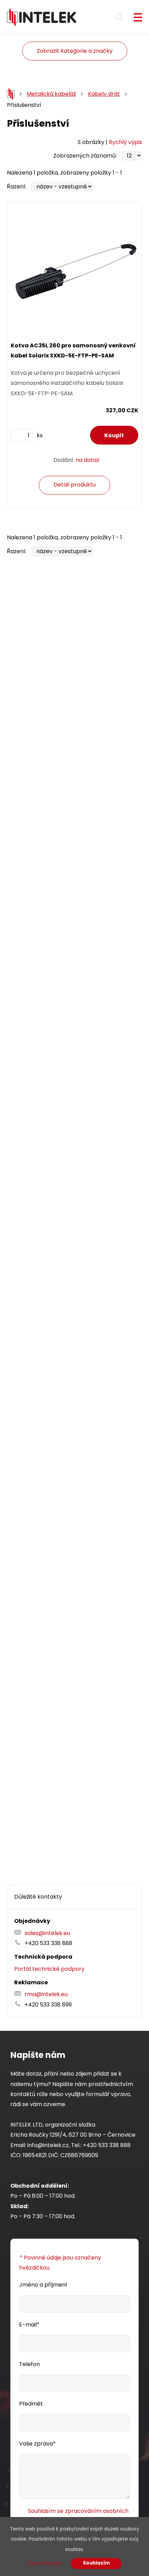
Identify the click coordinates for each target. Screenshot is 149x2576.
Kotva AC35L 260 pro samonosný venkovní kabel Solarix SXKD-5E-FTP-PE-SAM (73, 350)
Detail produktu (74, 485)
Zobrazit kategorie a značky (75, 51)
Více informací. (45, 2563)
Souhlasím (96, 2563)
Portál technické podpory (49, 1969)
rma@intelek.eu (46, 1994)
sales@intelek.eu (47, 1933)
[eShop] (11, 94)
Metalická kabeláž (51, 94)
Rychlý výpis (125, 142)
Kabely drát (104, 94)
